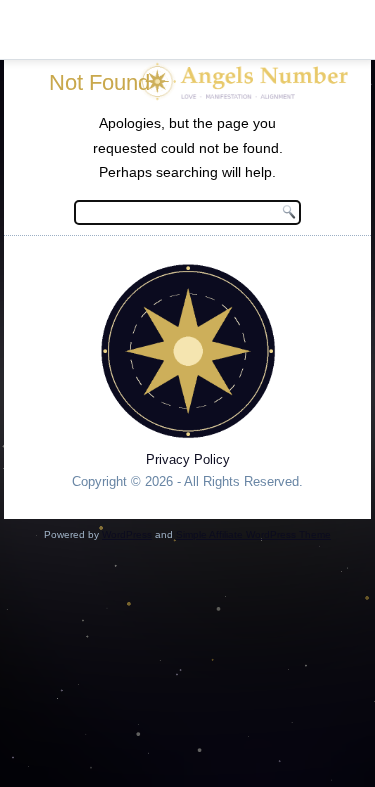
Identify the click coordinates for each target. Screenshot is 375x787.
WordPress (127, 534)
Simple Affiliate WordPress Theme (253, 534)
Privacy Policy (188, 459)
